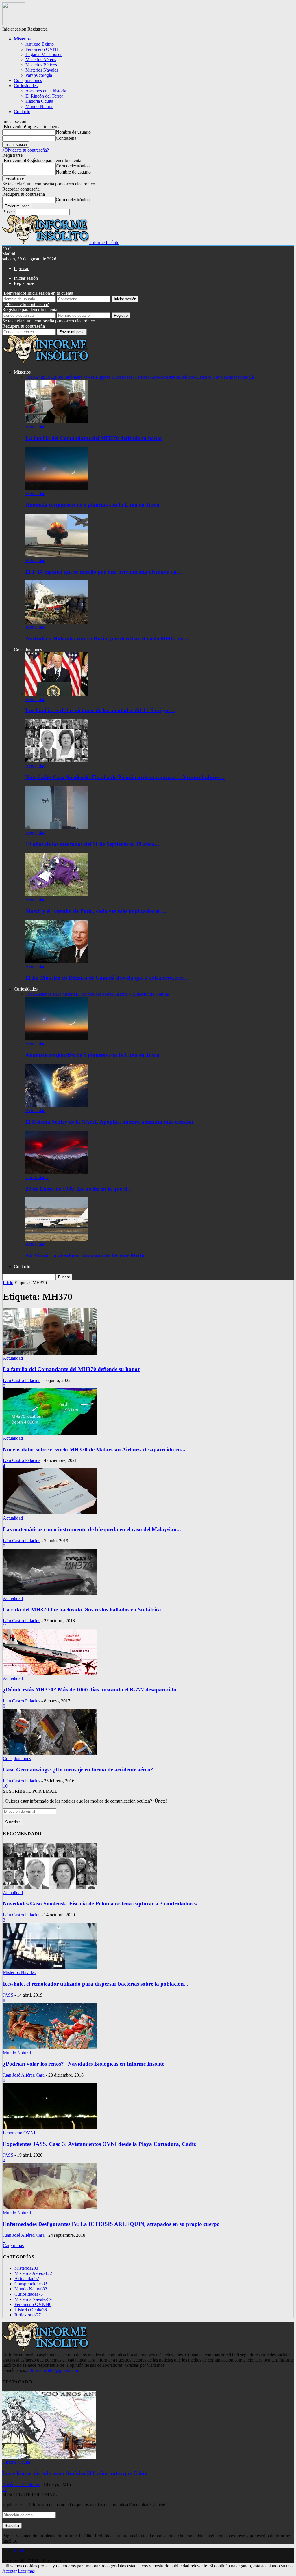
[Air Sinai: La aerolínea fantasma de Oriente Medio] (57, 1239)
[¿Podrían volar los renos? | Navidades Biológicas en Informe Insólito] (50, 2048)
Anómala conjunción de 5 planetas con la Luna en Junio (92, 505)
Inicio (19, 2551)
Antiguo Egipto (40, 44)
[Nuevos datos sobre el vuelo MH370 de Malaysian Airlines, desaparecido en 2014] (50, 1433)
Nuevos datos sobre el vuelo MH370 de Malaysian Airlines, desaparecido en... (94, 1449)
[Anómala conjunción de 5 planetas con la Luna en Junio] (57, 488)
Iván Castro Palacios (22, 1380)
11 (5, 1626)
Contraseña (66, 138)
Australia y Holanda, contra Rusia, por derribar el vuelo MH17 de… (107, 638)
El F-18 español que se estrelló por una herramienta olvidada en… (104, 572)
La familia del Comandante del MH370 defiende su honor (94, 438)
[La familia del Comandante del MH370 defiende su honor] (57, 422)
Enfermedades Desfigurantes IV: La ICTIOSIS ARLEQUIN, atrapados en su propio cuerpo (111, 2224)
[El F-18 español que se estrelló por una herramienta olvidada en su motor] (57, 555)
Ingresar (21, 268)
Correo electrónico (73, 166)
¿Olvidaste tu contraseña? (26, 150)
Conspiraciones (28, 80)
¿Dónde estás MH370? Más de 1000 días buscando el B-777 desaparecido (90, 1690)
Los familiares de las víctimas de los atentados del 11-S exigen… (100, 710)
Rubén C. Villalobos (21, 2484)
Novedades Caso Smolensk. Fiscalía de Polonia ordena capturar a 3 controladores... (102, 1903)
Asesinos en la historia (46, 91)
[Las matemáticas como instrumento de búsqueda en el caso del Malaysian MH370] (50, 1513)
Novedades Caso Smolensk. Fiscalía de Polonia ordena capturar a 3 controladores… (125, 777)
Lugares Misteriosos (44, 54)
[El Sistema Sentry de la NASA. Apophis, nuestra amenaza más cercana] (57, 1105)
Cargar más (13, 2246)
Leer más (26, 2571)
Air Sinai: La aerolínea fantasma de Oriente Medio (86, 1255)
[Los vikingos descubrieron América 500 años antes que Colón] (49, 2457)
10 (5, 1786)
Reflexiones (28, 2315)
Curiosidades (26, 86)
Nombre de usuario (73, 132)
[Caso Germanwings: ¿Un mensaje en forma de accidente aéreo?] (50, 1753)
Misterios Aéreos (41, 60)
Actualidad (35, 427)
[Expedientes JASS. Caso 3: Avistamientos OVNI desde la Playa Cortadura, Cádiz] (50, 2128)
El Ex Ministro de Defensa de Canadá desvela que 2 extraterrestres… (107, 978)
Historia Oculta (39, 101)
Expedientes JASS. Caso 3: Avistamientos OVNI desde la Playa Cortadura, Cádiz (99, 2144)
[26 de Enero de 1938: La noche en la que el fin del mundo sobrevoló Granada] (57, 1172)
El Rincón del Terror (44, 96)
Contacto (22, 112)
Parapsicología (39, 75)
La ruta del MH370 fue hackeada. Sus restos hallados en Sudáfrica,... (85, 1610)
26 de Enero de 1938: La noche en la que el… (79, 1189)
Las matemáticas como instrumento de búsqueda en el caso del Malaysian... (92, 1529)
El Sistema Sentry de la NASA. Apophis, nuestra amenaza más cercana (109, 1122)
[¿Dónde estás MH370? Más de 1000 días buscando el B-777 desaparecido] (50, 1673)
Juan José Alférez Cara (24, 2075)
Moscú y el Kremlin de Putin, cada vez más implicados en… (96, 911)
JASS (8, 1995)
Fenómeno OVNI (42, 49)
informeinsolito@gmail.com (53, 2370)
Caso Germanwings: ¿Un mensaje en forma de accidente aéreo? (78, 1770)
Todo (30, 377)
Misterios (22, 39)
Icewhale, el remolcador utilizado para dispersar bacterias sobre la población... (96, 1984)
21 (5, 2490)
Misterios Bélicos (41, 65)
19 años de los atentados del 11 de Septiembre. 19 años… (92, 844)
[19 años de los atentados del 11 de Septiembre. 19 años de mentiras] (57, 828)
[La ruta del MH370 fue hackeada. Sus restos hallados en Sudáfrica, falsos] (50, 1593)
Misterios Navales (42, 70)
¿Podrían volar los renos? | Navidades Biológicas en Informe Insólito (84, 2064)
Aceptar (10, 2571)
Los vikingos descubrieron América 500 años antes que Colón (75, 2473)
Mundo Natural (39, 106)
